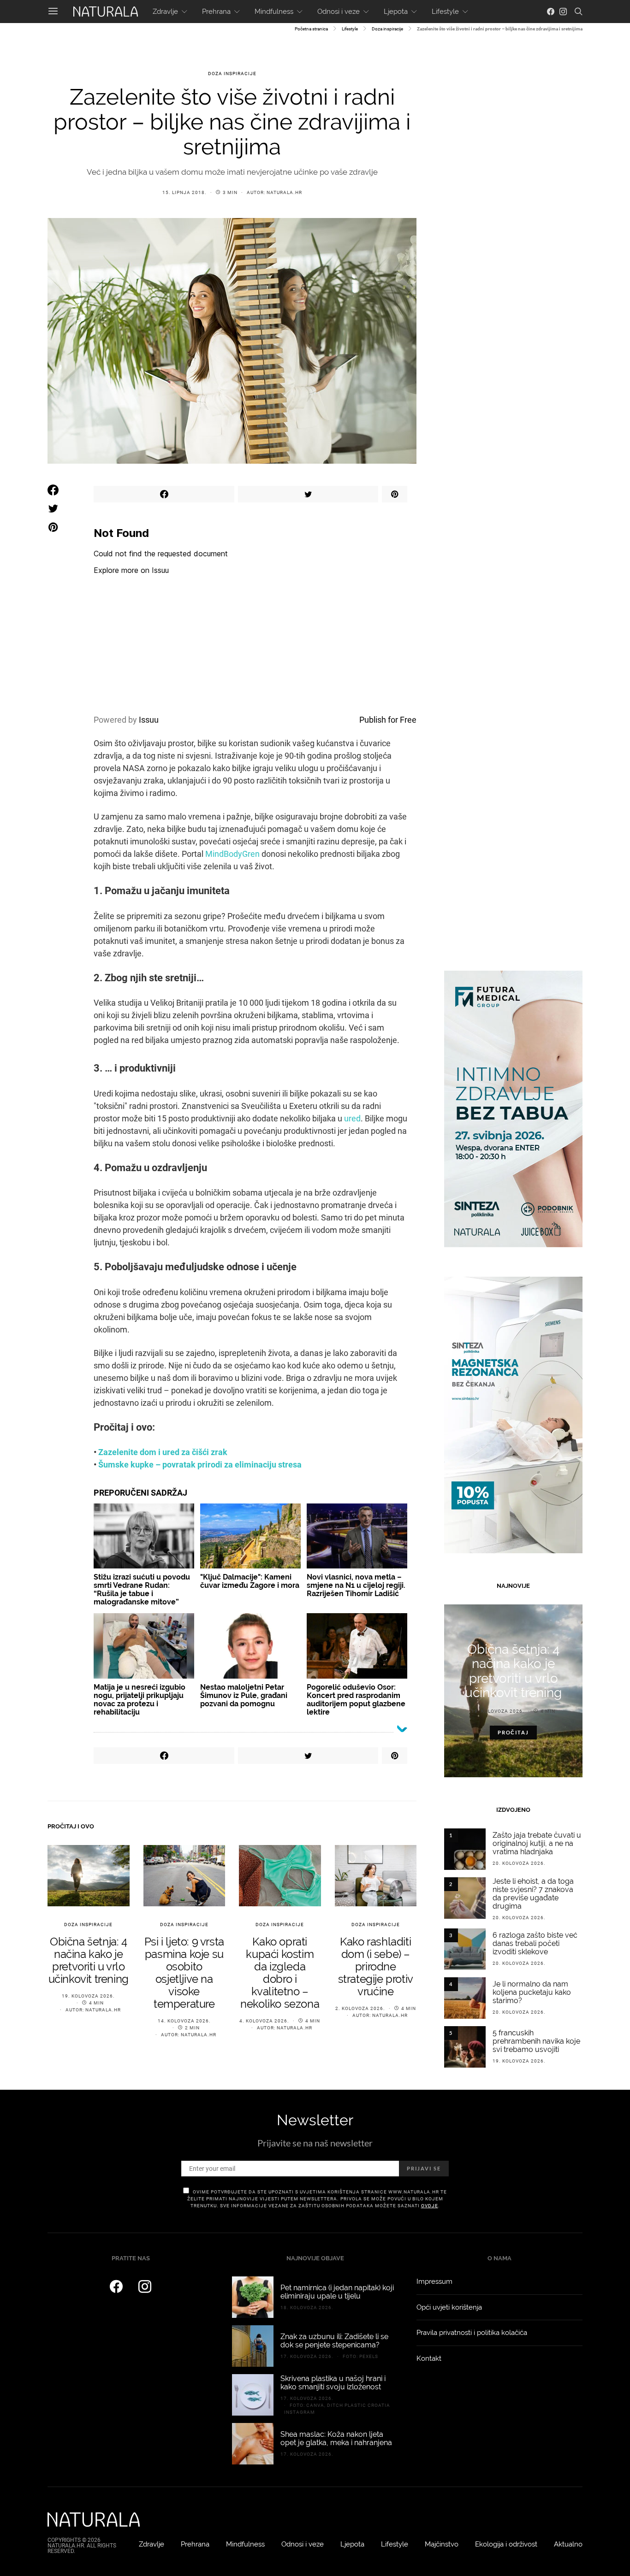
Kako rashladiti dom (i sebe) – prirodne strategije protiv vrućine (376, 1966)
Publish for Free (388, 720)
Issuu (149, 720)
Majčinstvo (442, 2544)
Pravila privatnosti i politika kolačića (472, 2333)
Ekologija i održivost (506, 2544)
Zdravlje (165, 12)
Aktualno (568, 2544)
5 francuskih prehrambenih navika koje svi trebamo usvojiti (536, 2041)
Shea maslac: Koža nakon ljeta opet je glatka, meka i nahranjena (336, 2438)
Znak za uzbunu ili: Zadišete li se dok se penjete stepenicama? (334, 2341)
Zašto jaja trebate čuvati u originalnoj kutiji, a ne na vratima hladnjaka (537, 1843)
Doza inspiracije (387, 29)
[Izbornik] (53, 12)
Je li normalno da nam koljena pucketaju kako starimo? (532, 1992)
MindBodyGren (232, 854)
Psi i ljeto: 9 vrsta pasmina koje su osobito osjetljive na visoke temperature (184, 1973)
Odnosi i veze (339, 12)
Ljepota (396, 12)
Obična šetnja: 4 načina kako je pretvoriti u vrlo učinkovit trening (89, 1960)
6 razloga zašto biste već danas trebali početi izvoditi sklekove (535, 1943)
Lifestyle (445, 12)
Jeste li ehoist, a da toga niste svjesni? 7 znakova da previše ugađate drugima (533, 1894)
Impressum (434, 2281)
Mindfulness (274, 12)
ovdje (430, 2206)
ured (352, 1118)
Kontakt (429, 2358)
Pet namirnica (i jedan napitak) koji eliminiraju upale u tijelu (337, 2292)
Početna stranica (311, 29)
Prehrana (216, 12)
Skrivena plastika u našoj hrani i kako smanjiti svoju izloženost (333, 2383)
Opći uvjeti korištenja (449, 2307)
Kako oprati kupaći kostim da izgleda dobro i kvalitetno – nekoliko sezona (280, 1973)
